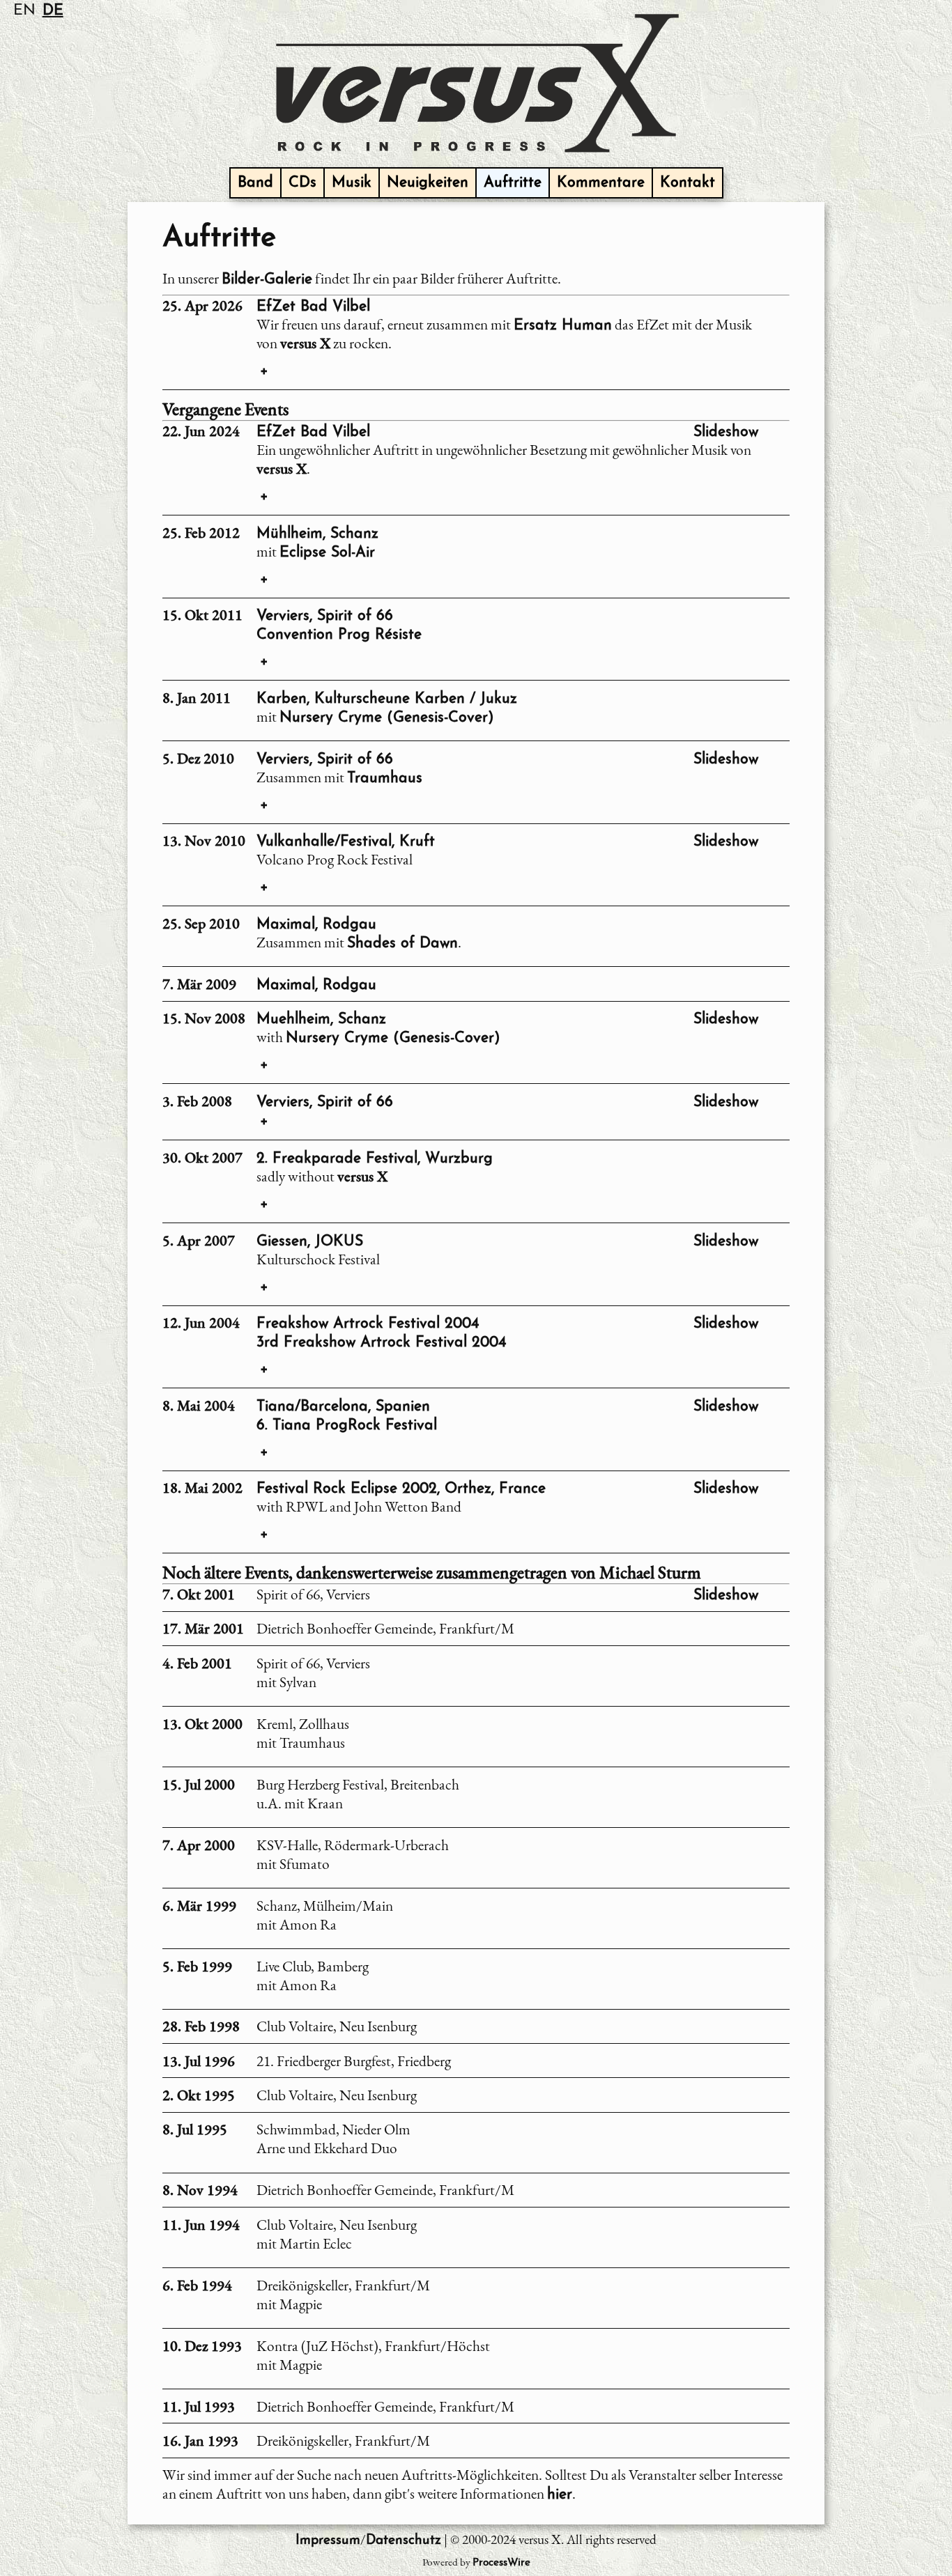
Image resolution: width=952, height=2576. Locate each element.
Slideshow (726, 432)
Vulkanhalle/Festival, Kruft (346, 842)
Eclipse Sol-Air (327, 553)
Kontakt (688, 183)
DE (53, 11)
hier (560, 2495)
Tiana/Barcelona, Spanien (343, 1407)
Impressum (328, 2541)
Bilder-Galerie (267, 280)
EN (24, 11)
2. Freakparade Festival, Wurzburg (375, 1159)
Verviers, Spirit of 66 (325, 616)
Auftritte (513, 183)
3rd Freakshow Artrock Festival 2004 (381, 1343)
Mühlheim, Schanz (317, 534)
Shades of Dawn (402, 944)
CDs (302, 183)
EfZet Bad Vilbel (313, 307)
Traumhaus (385, 778)
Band (255, 183)
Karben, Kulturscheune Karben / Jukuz (387, 699)
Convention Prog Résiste (339, 635)
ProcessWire (501, 2563)
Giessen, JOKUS (310, 1242)
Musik (352, 183)
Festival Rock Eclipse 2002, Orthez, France (401, 1489)
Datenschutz (404, 2541)
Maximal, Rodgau (316, 925)
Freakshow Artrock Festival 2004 (368, 1324)
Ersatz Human (563, 326)
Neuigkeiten (428, 183)
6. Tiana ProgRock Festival (347, 1426)
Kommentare (601, 183)
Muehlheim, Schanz (321, 1019)
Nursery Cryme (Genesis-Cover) (387, 718)
